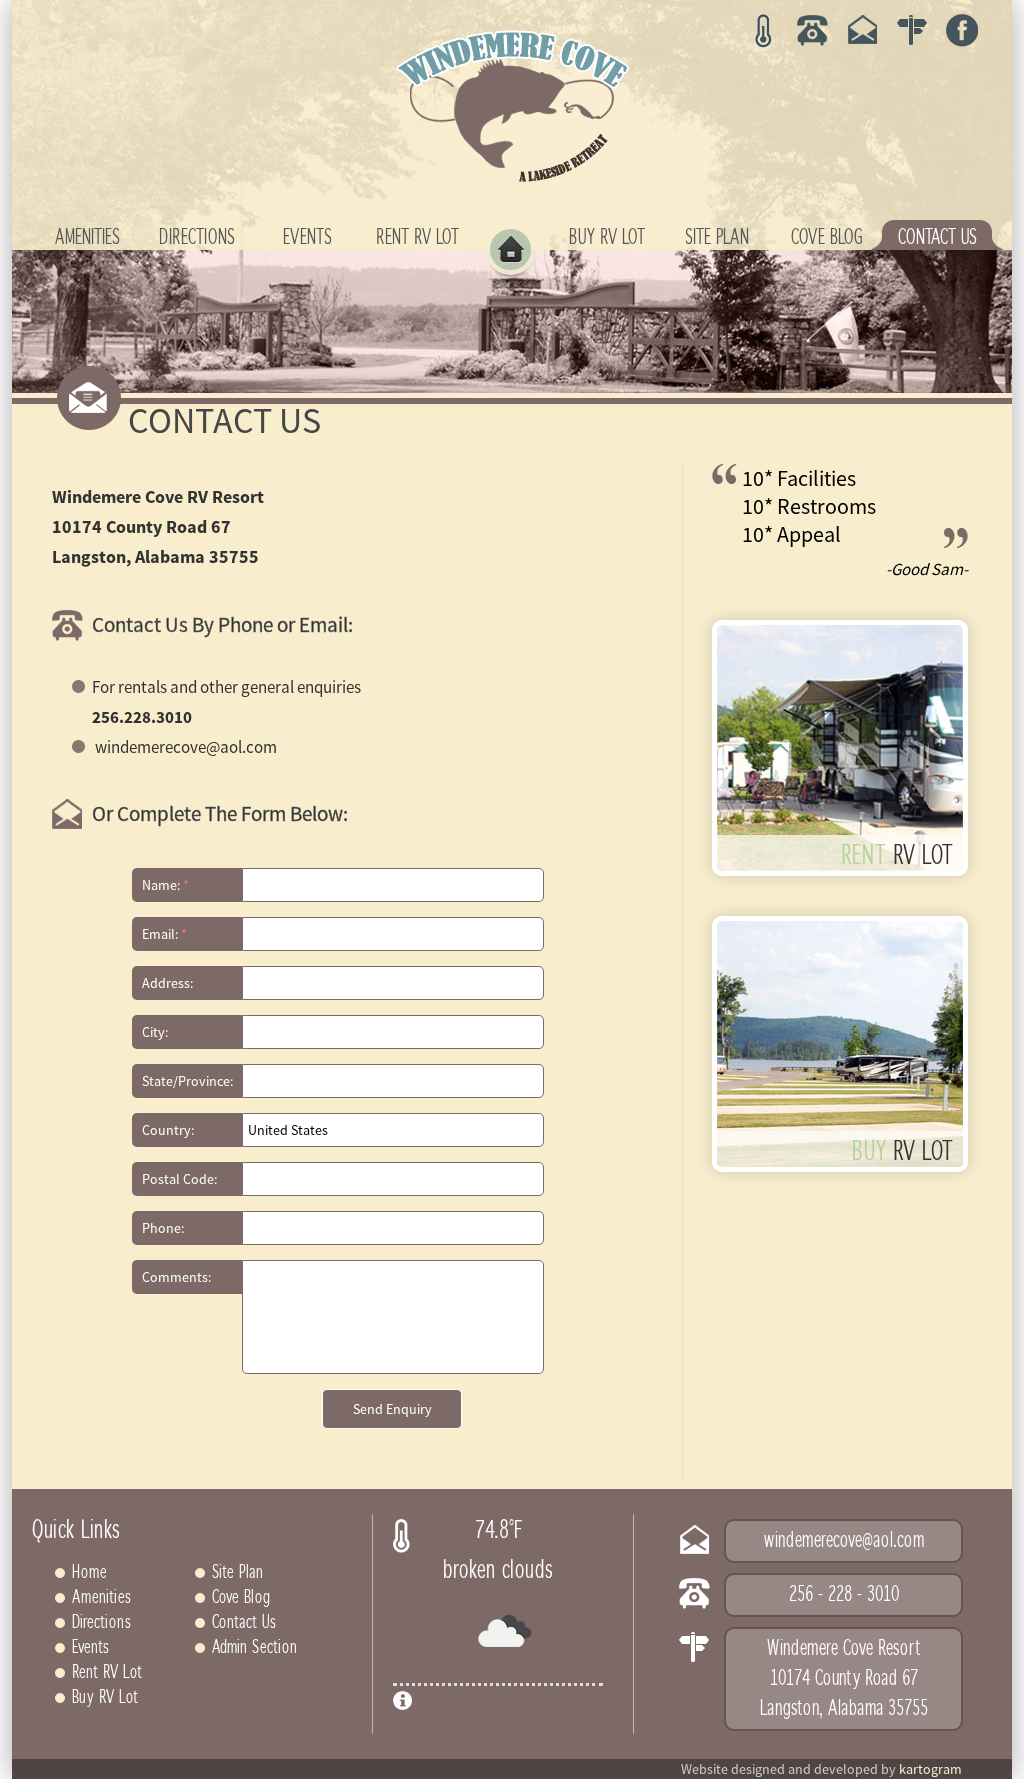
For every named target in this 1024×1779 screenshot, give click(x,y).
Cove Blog (241, 1598)
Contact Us (244, 1623)
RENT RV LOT (417, 238)
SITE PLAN (717, 238)
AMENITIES (87, 238)
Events (90, 1648)
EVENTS (307, 238)
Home (89, 1573)
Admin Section (254, 1648)
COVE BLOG (827, 238)
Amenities (101, 1598)
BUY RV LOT (607, 238)
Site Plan (237, 1573)
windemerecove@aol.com (844, 1541)
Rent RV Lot (107, 1673)
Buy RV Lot (105, 1698)
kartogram (930, 1769)
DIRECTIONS (197, 238)
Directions (101, 1623)
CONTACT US (937, 238)
